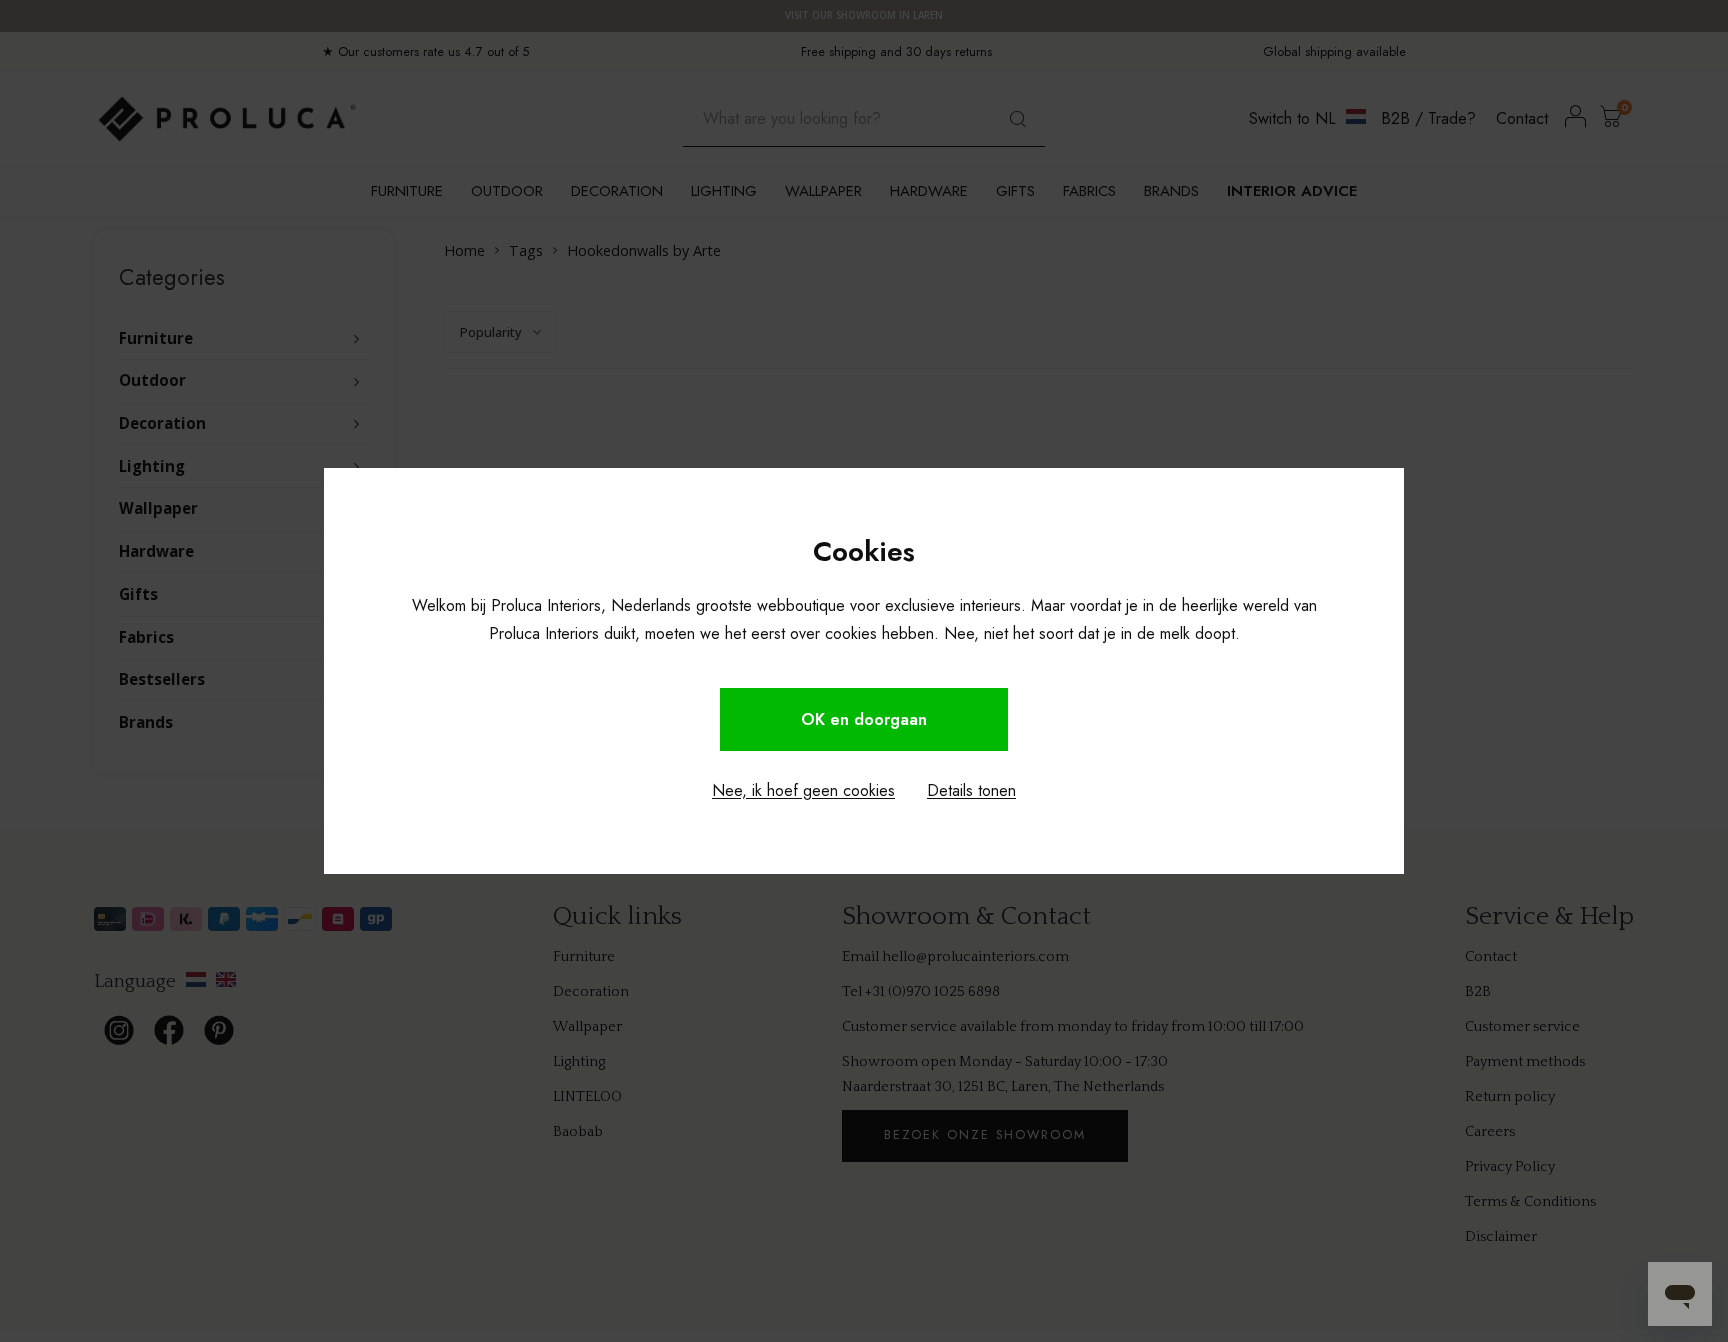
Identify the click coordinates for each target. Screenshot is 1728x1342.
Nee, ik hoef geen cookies (803, 790)
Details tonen (971, 790)
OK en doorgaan (864, 719)
